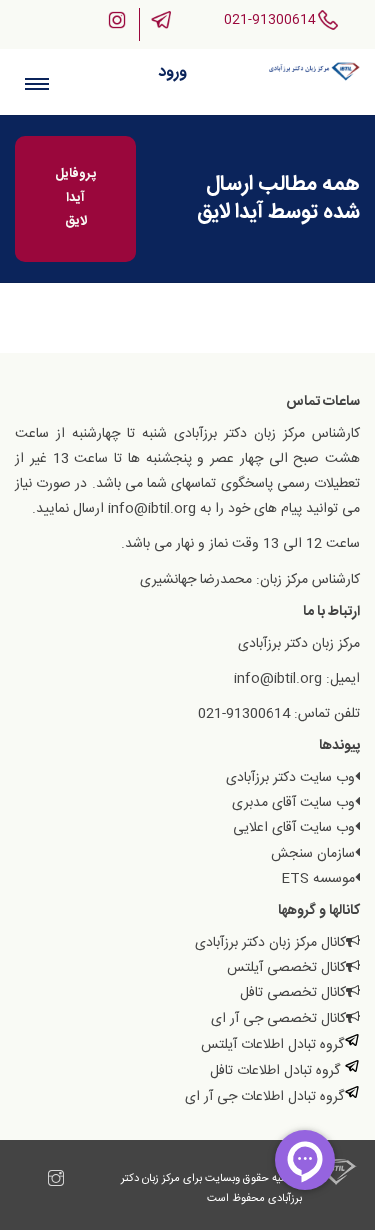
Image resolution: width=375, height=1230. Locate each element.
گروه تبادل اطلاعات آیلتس (272, 1045)
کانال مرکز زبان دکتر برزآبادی (270, 943)
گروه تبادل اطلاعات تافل (277, 1071)
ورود (172, 72)
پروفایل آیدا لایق (75, 197)
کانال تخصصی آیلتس (286, 968)
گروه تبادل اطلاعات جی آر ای (264, 1097)
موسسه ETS (318, 879)
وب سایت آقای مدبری (293, 803)
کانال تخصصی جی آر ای (278, 1019)
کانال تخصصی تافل (293, 993)
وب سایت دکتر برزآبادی (290, 778)
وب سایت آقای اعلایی (294, 828)
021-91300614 (270, 20)
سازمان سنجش (313, 854)
